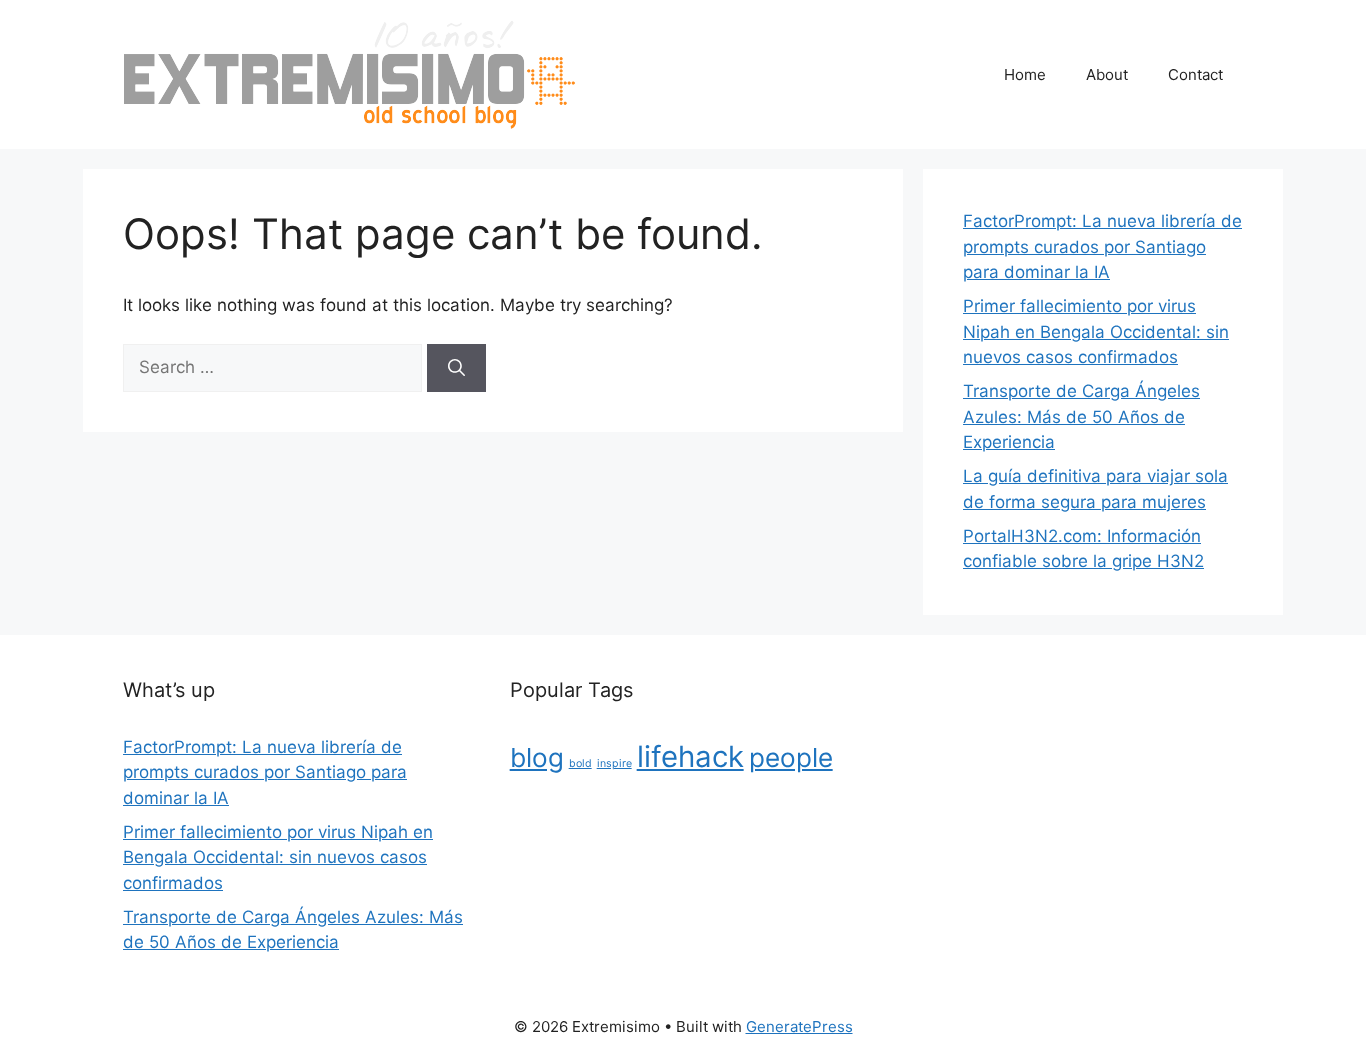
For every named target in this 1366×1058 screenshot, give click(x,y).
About (1107, 74)
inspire (614, 763)
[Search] (456, 368)
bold (580, 763)
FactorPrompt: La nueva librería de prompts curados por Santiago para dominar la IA (1102, 246)
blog (537, 757)
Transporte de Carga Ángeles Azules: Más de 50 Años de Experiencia (1081, 416)
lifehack (690, 756)
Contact (1195, 74)
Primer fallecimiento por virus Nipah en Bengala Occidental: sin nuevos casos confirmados (1096, 331)
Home (1025, 74)
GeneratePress (799, 1026)
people (791, 757)
